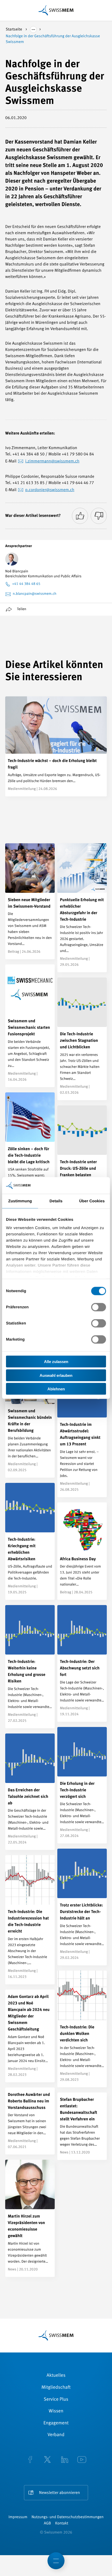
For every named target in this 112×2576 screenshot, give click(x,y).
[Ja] (80, 516)
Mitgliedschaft (56, 2388)
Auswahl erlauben (56, 1375)
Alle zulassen (56, 1362)
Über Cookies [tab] (92, 1201)
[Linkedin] (65, 2460)
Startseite (14, 30)
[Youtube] (82, 2460)
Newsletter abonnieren (60, 2493)
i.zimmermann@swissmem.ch (52, 461)
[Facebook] (30, 2460)
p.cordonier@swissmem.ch (50, 490)
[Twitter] (47, 2460)
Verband (56, 2435)
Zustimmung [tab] (20, 1201)
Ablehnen (56, 1389)
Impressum (18, 2517)
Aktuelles (56, 2376)
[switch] (99, 1307)
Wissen (56, 2411)
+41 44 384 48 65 (26, 584)
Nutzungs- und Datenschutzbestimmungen (68, 2517)
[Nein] (99, 516)
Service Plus (56, 2400)
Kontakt (62, 2524)
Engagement (56, 2423)
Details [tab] (56, 1201)
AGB (47, 2524)
